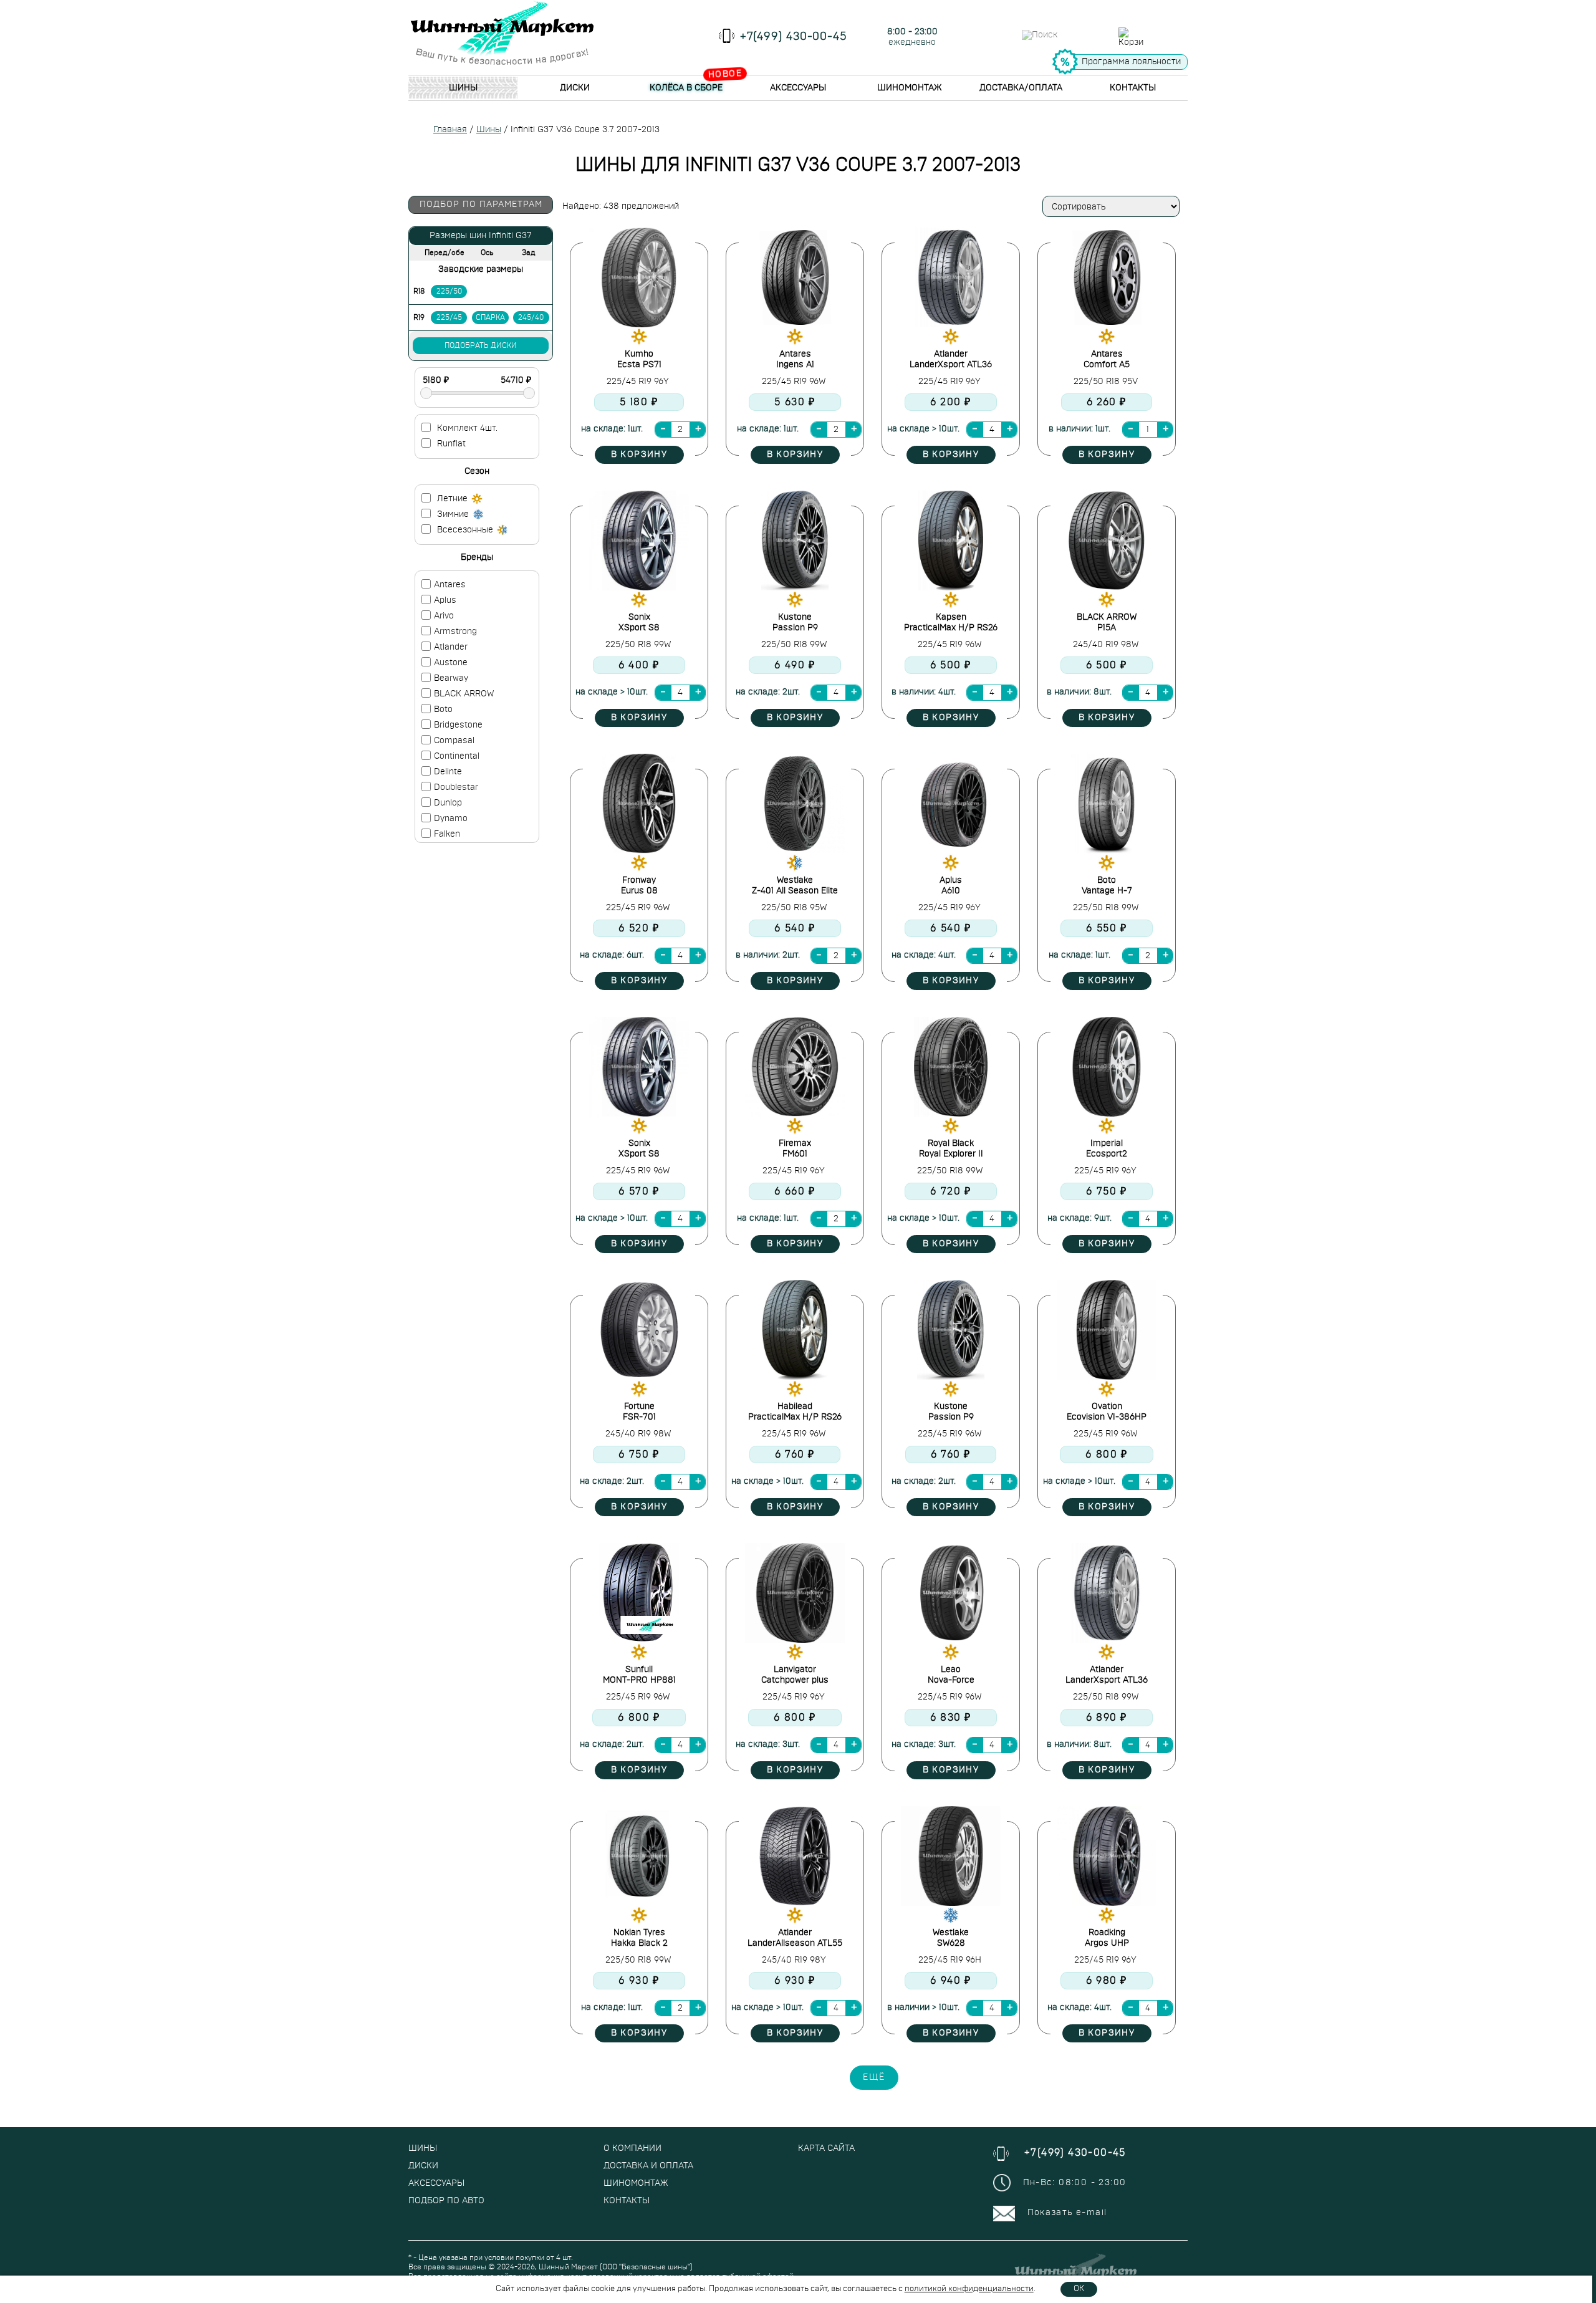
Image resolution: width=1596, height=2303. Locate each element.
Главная (450, 130)
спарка (490, 317)
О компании (632, 2148)
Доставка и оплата (648, 2166)
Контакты (1133, 88)
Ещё (874, 2077)
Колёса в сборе (686, 88)
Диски (575, 88)
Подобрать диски (481, 345)
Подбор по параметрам (481, 204)
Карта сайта (826, 2148)
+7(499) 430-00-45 (794, 37)
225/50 (449, 291)
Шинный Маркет (568, 2267)
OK (1079, 2289)
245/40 (531, 317)
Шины (463, 88)
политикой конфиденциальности (969, 2289)
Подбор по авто (446, 2201)
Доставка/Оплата (1021, 88)
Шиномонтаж (909, 88)
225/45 (449, 317)
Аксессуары (798, 88)
